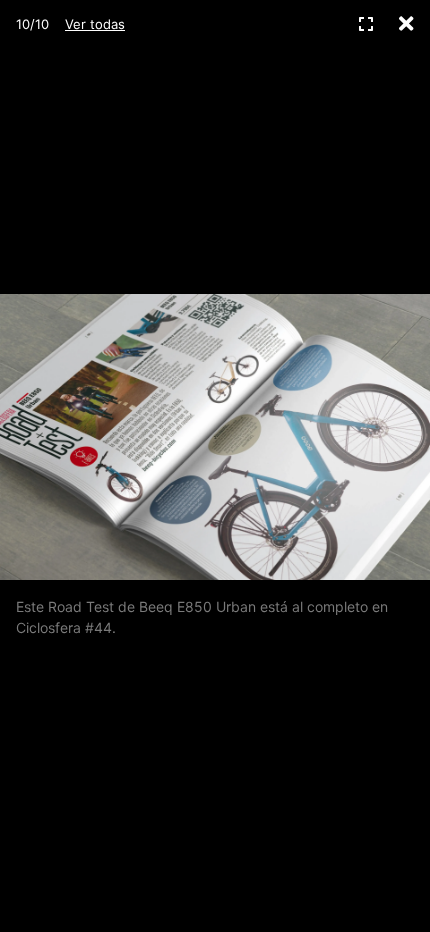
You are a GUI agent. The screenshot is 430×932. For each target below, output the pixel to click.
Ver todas (95, 24)
